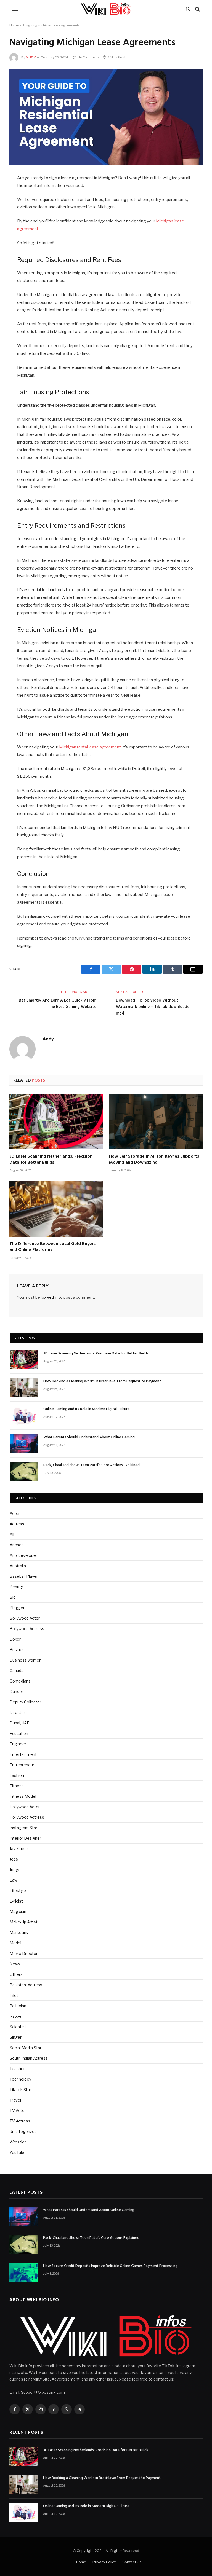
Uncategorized (23, 2131)
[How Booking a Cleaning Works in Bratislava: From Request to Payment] (24, 1388)
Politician (18, 2006)
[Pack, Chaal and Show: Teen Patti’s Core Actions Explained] (24, 1471)
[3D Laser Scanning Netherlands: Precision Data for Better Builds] (56, 1121)
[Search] (197, 9)
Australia (18, 1566)
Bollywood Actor (25, 1618)
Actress (17, 1524)
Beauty (16, 1587)
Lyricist (16, 1901)
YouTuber (18, 2152)
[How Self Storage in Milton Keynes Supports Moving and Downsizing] (156, 1121)
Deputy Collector (25, 1702)
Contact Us (132, 2562)
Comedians (20, 1681)
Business (18, 1650)
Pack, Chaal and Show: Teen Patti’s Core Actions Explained (92, 1465)
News (15, 1964)
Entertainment (23, 1754)
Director (17, 1712)
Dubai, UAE (19, 1723)
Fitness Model (23, 1796)
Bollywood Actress (27, 1629)
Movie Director (24, 1953)
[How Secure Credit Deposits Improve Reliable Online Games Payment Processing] (24, 2272)
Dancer (16, 1691)
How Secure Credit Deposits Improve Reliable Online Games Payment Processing (110, 2266)
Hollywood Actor (25, 1807)
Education (19, 1733)
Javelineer (19, 1849)
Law (14, 1880)
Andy (31, 57)
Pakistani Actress (26, 1985)
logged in (49, 1297)
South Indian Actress (29, 2058)
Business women (26, 1660)
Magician (18, 1911)
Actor (15, 1513)
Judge (15, 1870)
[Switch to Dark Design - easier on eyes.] (188, 9)
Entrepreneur (22, 1765)
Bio (13, 1597)
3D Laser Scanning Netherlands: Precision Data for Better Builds (51, 1160)
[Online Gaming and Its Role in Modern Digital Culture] (24, 1416)
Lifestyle (18, 1891)
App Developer (23, 1555)
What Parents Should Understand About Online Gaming (89, 1437)
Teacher (17, 2069)
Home (14, 25)
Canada (17, 1671)
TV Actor (18, 2111)
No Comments (88, 57)
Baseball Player (24, 1576)
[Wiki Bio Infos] (106, 9)
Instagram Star (23, 1828)
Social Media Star (26, 2048)
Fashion (17, 1775)
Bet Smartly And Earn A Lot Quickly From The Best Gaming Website (58, 1004)
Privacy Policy (104, 2562)
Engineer (18, 1744)
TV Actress (20, 2121)
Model (15, 1943)
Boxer (15, 1639)
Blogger (17, 1608)
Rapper (16, 2016)
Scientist (18, 2027)
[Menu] (16, 9)
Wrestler (18, 2142)
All (12, 1534)
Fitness (17, 1786)
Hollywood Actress (27, 1817)
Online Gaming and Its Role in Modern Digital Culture (87, 1409)
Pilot (14, 1995)
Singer (16, 2037)
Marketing (19, 1932)
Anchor (16, 1545)
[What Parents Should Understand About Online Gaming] (24, 1444)
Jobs (14, 1859)
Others (16, 1974)
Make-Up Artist (24, 1922)
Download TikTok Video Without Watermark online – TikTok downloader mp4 (153, 1007)
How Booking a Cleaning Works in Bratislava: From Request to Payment (102, 1381)
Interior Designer (25, 1838)
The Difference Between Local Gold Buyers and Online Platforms (52, 1247)
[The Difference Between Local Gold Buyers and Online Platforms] (56, 1209)
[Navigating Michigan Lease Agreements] (106, 117)
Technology (20, 2079)
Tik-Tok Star (20, 2090)
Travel (15, 2100)
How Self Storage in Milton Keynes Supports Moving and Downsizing (154, 1160)
